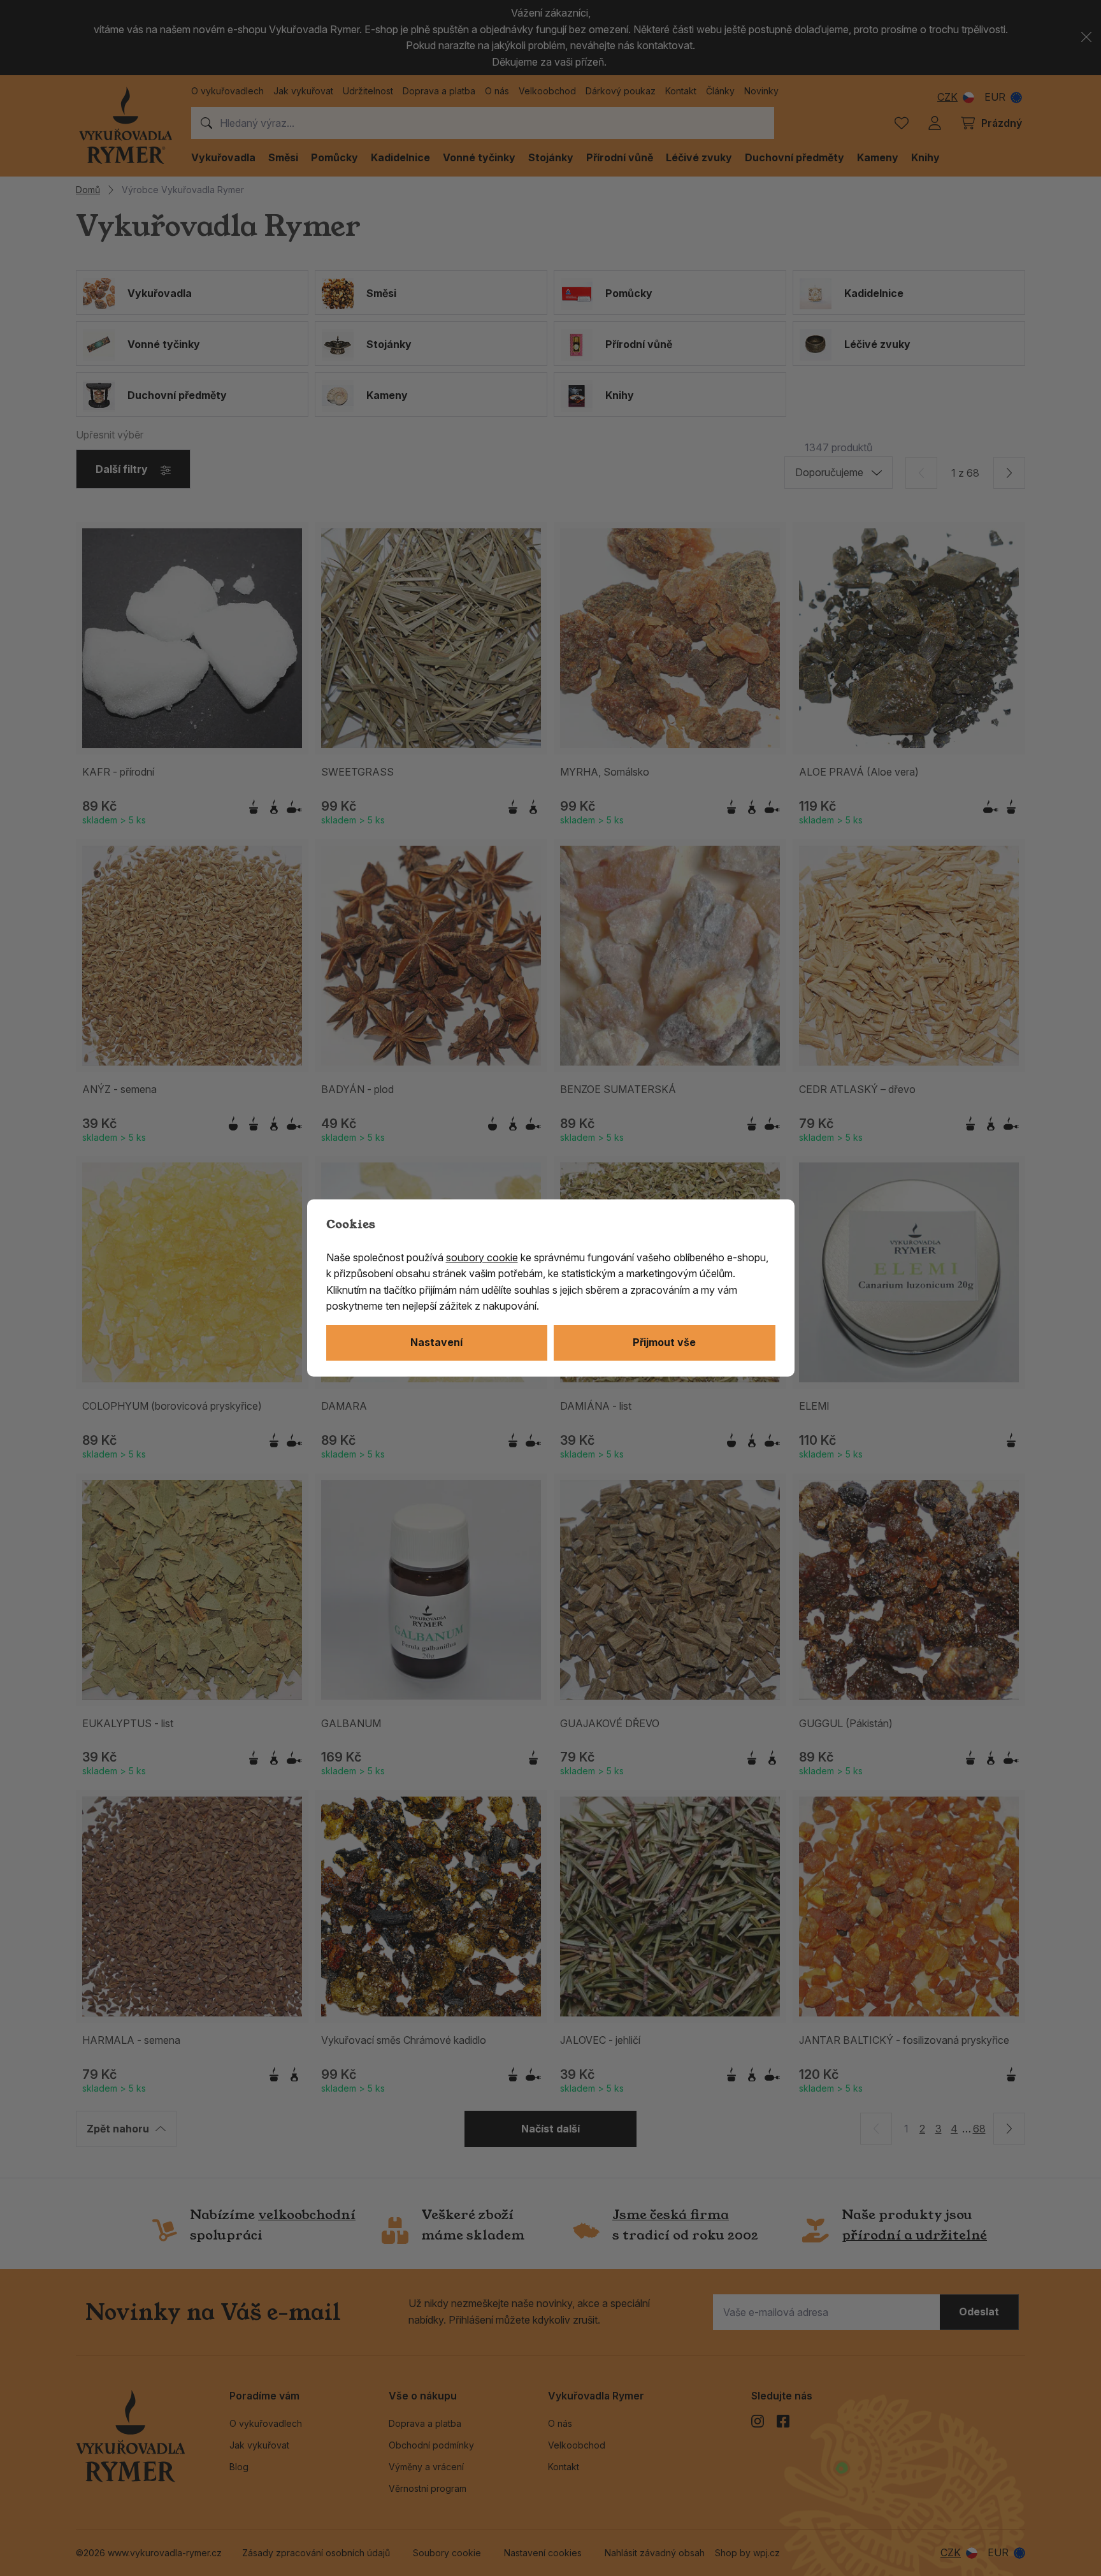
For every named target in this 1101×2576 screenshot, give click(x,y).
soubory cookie (482, 1257)
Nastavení (436, 1342)
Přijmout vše (664, 1342)
